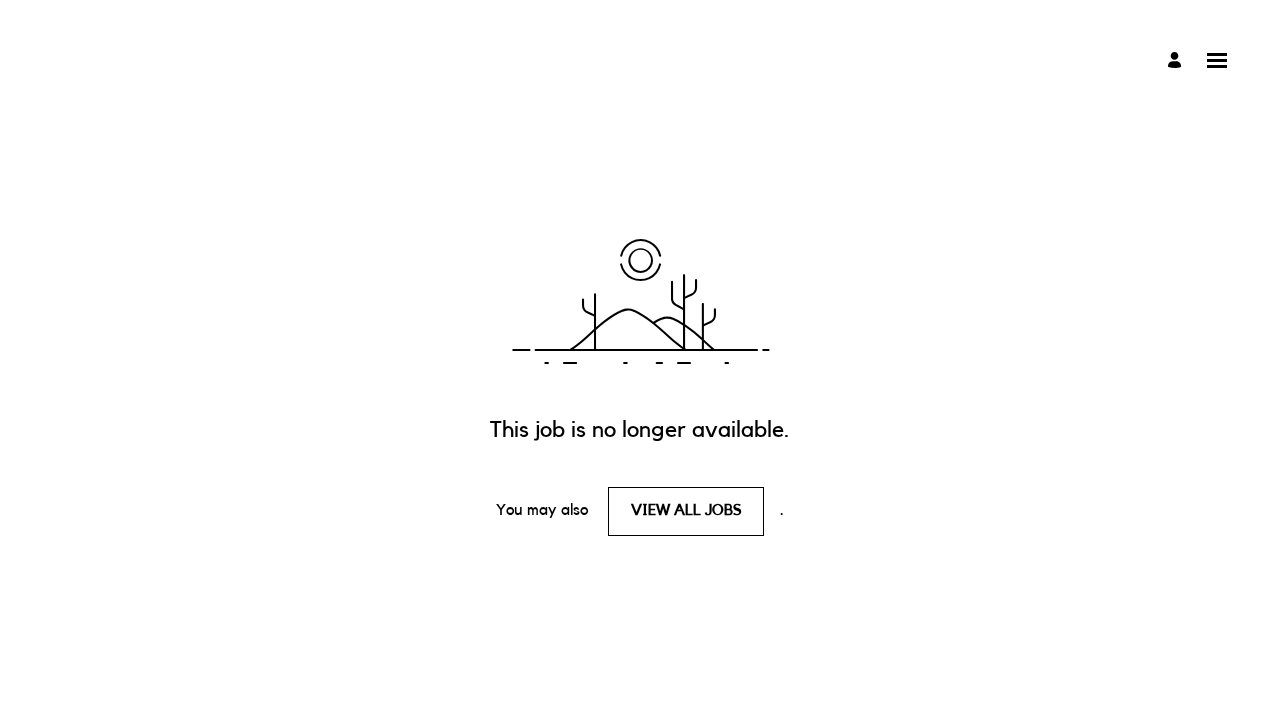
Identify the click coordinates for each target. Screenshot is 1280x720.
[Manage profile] (1177, 60)
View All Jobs (686, 510)
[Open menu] (1217, 60)
